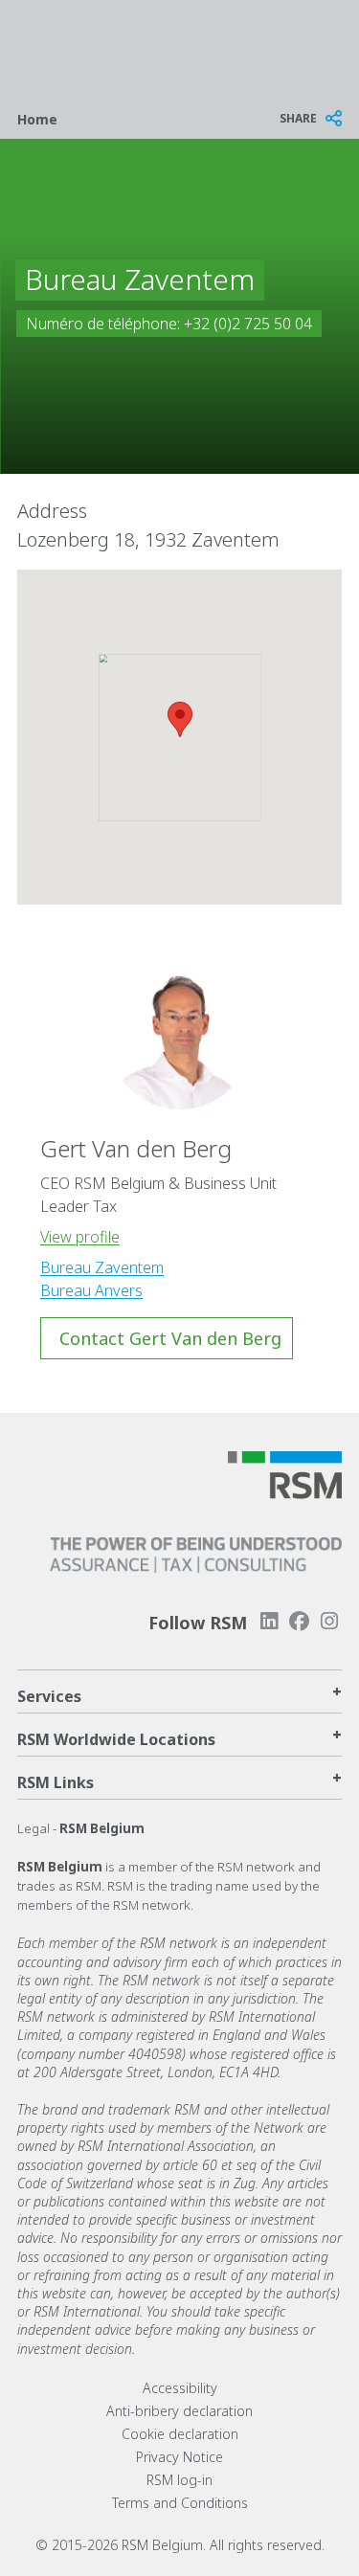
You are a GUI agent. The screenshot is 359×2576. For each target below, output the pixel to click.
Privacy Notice (179, 2457)
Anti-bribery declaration (179, 2411)
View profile (80, 1237)
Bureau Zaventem (102, 1267)
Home (37, 119)
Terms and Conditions (180, 2503)
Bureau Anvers (91, 1290)
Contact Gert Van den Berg (170, 1338)
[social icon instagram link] (329, 1621)
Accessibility (180, 2388)
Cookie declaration (180, 2434)
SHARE (298, 118)
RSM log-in (179, 2480)
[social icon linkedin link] (269, 1621)
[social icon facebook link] (300, 1621)
